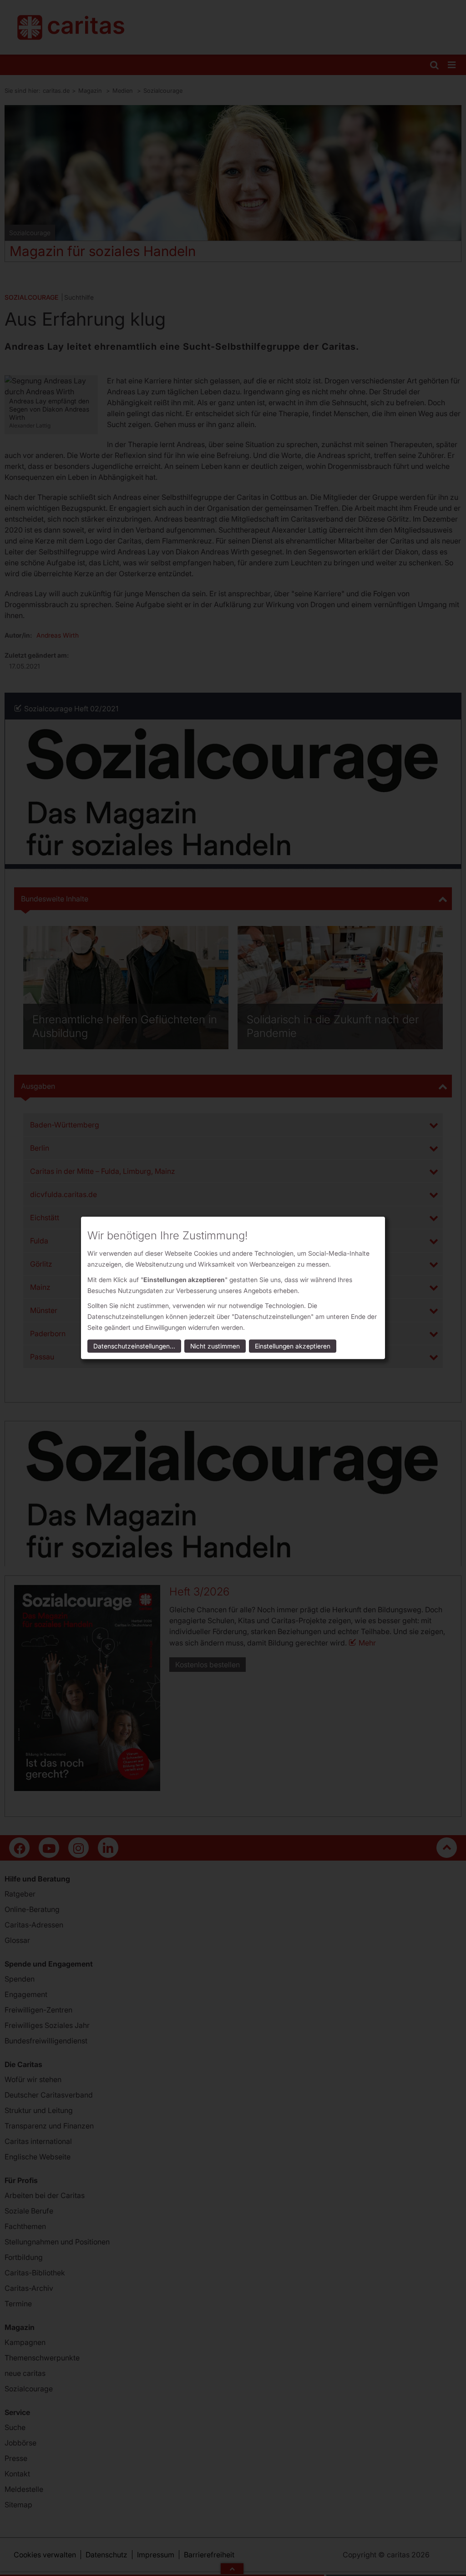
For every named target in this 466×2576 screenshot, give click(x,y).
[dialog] (233, 1288)
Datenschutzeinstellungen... (134, 1346)
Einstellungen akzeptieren (293, 1346)
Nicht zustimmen (215, 1346)
